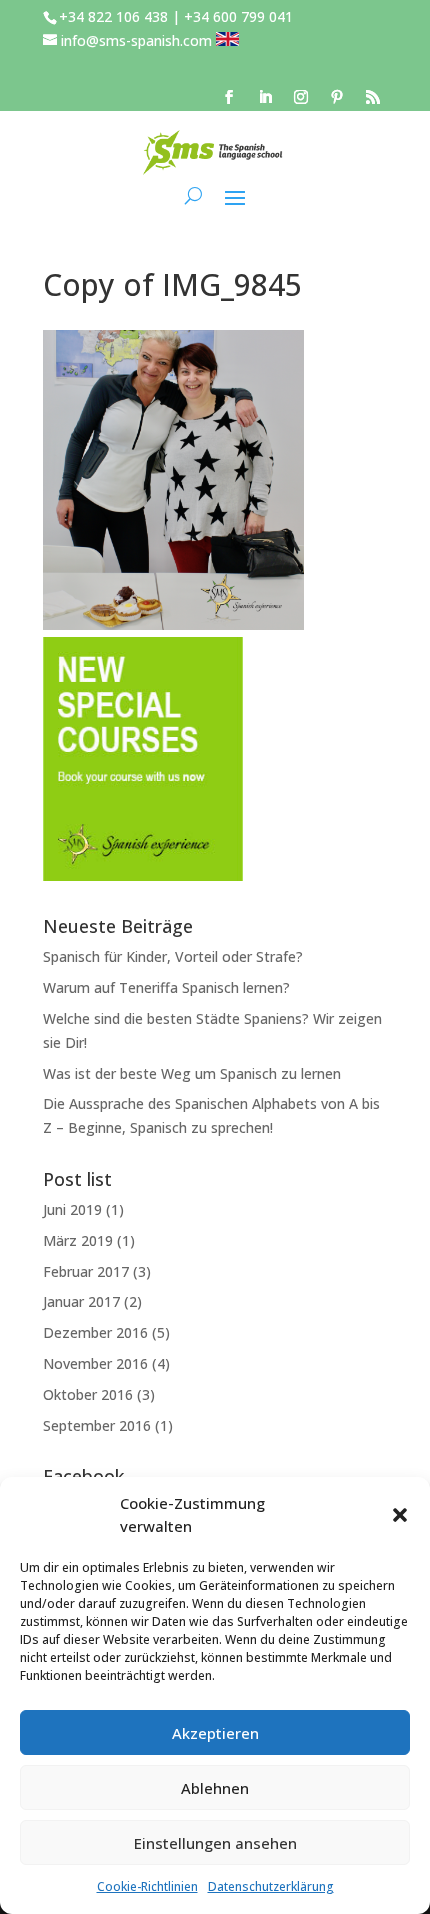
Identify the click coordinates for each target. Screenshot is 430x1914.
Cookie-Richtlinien (147, 1886)
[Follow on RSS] (373, 97)
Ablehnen (215, 1788)
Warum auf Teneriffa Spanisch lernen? (166, 987)
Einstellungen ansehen (215, 1843)
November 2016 (95, 1363)
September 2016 (97, 1425)
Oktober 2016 (88, 1394)
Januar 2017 (81, 1301)
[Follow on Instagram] (301, 97)
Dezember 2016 (95, 1332)
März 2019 (78, 1240)
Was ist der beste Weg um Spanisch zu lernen (192, 1073)
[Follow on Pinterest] (337, 97)
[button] (400, 1515)
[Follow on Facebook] (229, 97)
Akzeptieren (215, 1733)
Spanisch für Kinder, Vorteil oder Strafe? (173, 956)
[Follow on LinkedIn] (265, 97)
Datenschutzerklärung (271, 1886)
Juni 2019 (72, 1209)
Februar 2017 (86, 1271)
